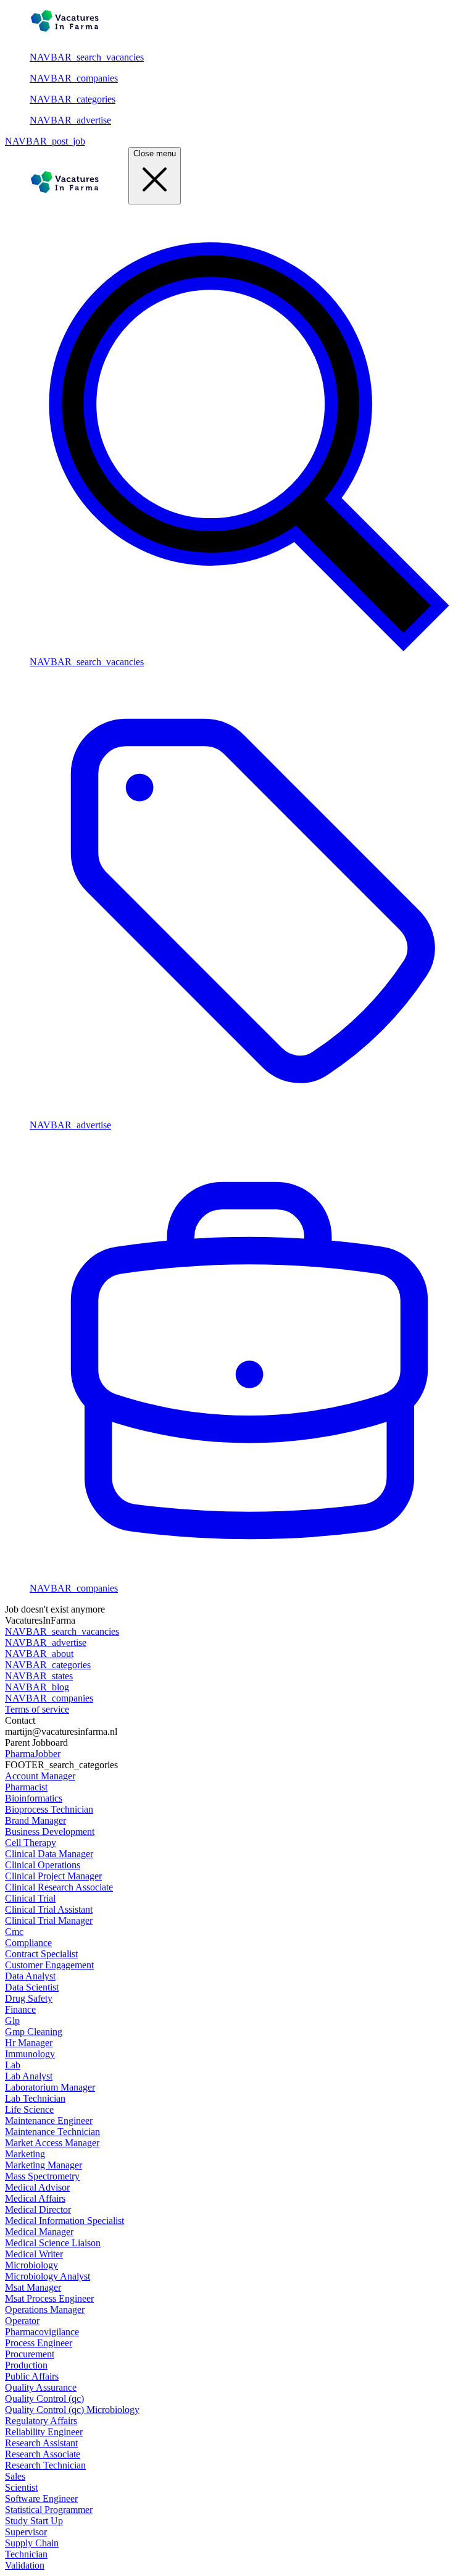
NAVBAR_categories (73, 99)
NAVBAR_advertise (70, 120)
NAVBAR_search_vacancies (87, 57)
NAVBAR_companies (74, 78)
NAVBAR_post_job (45, 141)
